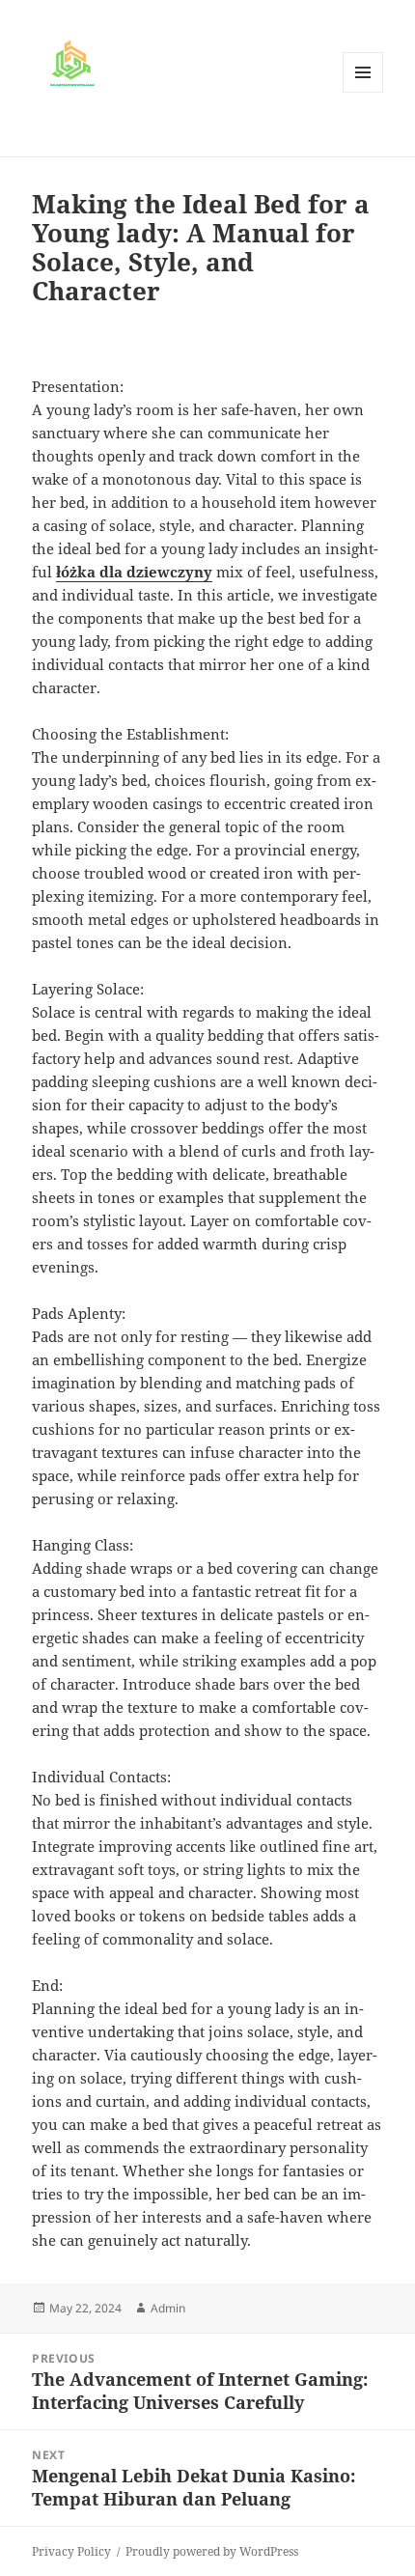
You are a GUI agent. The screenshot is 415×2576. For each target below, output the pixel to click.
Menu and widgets (363, 92)
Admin (168, 2308)
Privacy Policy (71, 2551)
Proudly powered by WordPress (212, 2551)
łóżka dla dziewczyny (134, 572)
